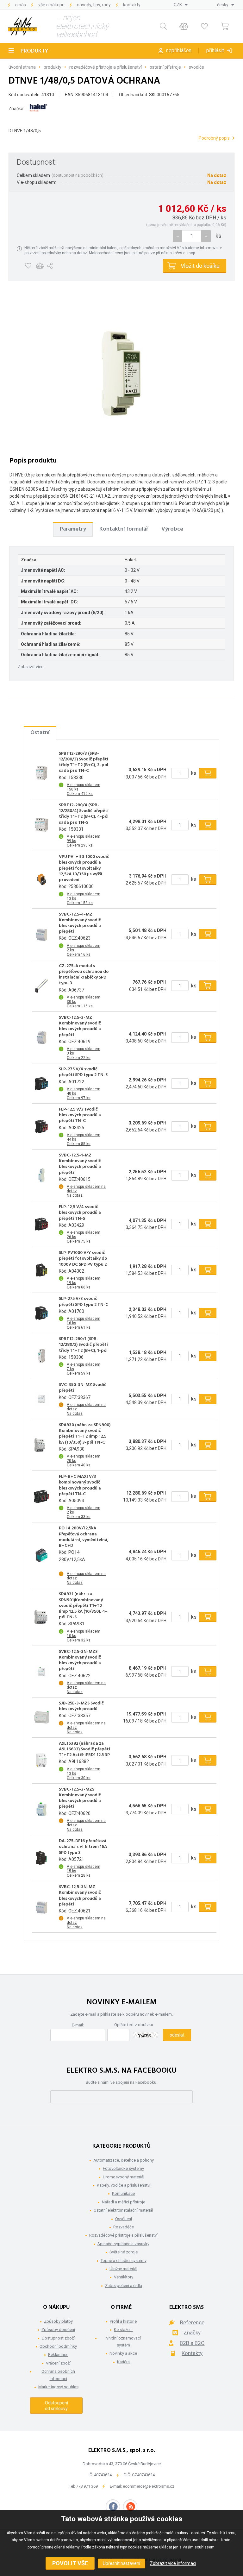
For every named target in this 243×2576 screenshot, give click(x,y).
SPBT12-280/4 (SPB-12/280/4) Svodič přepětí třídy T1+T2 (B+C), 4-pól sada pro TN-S (84, 814)
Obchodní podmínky (58, 2346)
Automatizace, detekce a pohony (124, 2160)
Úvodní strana (22, 67)
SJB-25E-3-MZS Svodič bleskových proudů (81, 1706)
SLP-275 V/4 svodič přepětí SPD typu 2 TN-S (83, 1072)
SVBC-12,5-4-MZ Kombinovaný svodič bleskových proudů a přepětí (80, 923)
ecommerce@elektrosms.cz (149, 2486)
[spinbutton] (192, 236)
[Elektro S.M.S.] (22, 26)
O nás (21, 5)
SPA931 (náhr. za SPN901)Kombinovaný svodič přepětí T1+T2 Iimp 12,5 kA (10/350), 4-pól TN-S (83, 1606)
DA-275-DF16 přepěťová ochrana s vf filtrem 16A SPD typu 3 (83, 1847)
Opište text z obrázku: (134, 2025)
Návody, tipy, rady (94, 5)
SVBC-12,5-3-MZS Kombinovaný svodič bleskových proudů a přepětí (80, 1798)
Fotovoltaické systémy (123, 2168)
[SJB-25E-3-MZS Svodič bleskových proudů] (41, 1717)
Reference (192, 2322)
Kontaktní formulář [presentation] (124, 529)
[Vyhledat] (163, 26)
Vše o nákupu (51, 5)
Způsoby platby (58, 2321)
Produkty (34, 51)
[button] (206, 236)
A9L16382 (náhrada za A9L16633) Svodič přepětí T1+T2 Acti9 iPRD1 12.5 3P (84, 1750)
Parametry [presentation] (73, 529)
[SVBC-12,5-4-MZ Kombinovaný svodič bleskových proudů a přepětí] (41, 934)
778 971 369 (87, 2486)
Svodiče (196, 67)
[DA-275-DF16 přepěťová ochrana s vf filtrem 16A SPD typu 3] (41, 1858)
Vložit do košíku (200, 266)
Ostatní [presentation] (40, 733)
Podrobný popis (214, 138)
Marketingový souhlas (58, 2387)
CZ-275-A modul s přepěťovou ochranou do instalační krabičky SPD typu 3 (84, 975)
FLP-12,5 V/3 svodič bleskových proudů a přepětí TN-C (80, 1115)
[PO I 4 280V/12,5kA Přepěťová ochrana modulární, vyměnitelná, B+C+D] (41, 1555)
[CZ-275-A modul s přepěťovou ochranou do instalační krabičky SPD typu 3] (41, 986)
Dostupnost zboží (58, 2338)
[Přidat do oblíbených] (28, 266)
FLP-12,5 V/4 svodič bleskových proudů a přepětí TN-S (80, 1213)
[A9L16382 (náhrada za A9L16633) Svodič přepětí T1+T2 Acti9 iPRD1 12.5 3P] (41, 1760)
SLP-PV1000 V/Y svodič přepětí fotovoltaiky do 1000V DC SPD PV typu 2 (83, 1259)
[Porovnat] (184, 26)
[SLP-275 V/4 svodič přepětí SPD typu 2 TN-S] (41, 1083)
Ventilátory (124, 2277)
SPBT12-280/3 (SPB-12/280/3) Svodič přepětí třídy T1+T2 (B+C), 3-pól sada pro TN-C (84, 762)
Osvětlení (124, 2219)
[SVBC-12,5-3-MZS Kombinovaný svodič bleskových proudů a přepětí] (41, 1809)
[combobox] (181, 5)
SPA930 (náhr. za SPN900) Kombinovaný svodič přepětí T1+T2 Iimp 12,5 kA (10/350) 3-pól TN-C (85, 1434)
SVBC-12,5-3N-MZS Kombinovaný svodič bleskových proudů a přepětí (80, 1661)
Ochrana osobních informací (58, 2375)
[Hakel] (38, 109)
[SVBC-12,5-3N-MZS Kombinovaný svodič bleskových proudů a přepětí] (41, 1672)
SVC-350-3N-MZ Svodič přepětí (83, 1388)
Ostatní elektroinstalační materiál (123, 2210)
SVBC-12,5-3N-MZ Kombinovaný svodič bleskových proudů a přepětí (80, 1896)
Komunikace (123, 2193)
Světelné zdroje (124, 2252)
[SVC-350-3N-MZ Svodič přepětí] (41, 1399)
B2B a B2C (192, 2343)
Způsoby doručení (58, 2330)
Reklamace (58, 2355)
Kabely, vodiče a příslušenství (124, 2185)
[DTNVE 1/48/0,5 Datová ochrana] (121, 373)
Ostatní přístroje (165, 67)
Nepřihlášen (179, 50)
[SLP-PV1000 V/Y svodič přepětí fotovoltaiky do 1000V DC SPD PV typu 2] (41, 1270)
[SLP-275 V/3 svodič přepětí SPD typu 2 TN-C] (41, 1313)
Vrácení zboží (58, 2363)
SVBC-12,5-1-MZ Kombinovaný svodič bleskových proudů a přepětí (80, 1164)
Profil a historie (123, 2321)
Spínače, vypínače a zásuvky (123, 2244)
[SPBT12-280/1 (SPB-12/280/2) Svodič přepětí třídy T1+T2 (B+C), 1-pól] (41, 1356)
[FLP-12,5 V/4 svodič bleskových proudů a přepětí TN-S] (41, 1224)
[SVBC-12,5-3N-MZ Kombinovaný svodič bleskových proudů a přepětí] (41, 1907)
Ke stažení (123, 2330)
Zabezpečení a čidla (124, 2286)
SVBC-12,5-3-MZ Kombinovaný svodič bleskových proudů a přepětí (80, 1027)
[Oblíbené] (204, 26)
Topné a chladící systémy (124, 2261)
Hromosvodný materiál (124, 2177)
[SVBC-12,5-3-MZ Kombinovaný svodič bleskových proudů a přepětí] (41, 1037)
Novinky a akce (123, 2353)
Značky (192, 2333)
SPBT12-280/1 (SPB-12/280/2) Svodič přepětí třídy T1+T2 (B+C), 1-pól (83, 1345)
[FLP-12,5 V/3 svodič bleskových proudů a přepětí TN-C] (41, 1126)
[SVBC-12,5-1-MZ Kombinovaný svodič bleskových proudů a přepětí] (41, 1175)
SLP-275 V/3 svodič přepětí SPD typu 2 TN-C (84, 1302)
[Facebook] (113, 2507)
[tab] (73, 529)
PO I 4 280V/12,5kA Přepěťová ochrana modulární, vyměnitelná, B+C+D (84, 1537)
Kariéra (123, 2362)
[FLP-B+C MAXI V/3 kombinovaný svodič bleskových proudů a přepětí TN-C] (41, 1496)
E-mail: (78, 2025)
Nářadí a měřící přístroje (124, 2202)
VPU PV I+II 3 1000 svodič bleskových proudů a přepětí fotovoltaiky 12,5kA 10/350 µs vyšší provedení (84, 869)
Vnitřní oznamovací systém (123, 2342)
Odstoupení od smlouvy (56, 2406)
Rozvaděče (124, 2227)
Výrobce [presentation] (172, 529)
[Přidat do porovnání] (40, 266)
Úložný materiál (123, 2269)
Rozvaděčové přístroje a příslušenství (106, 67)
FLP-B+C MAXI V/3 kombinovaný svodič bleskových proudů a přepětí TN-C (80, 1486)
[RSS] (130, 2507)
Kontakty (132, 5)
